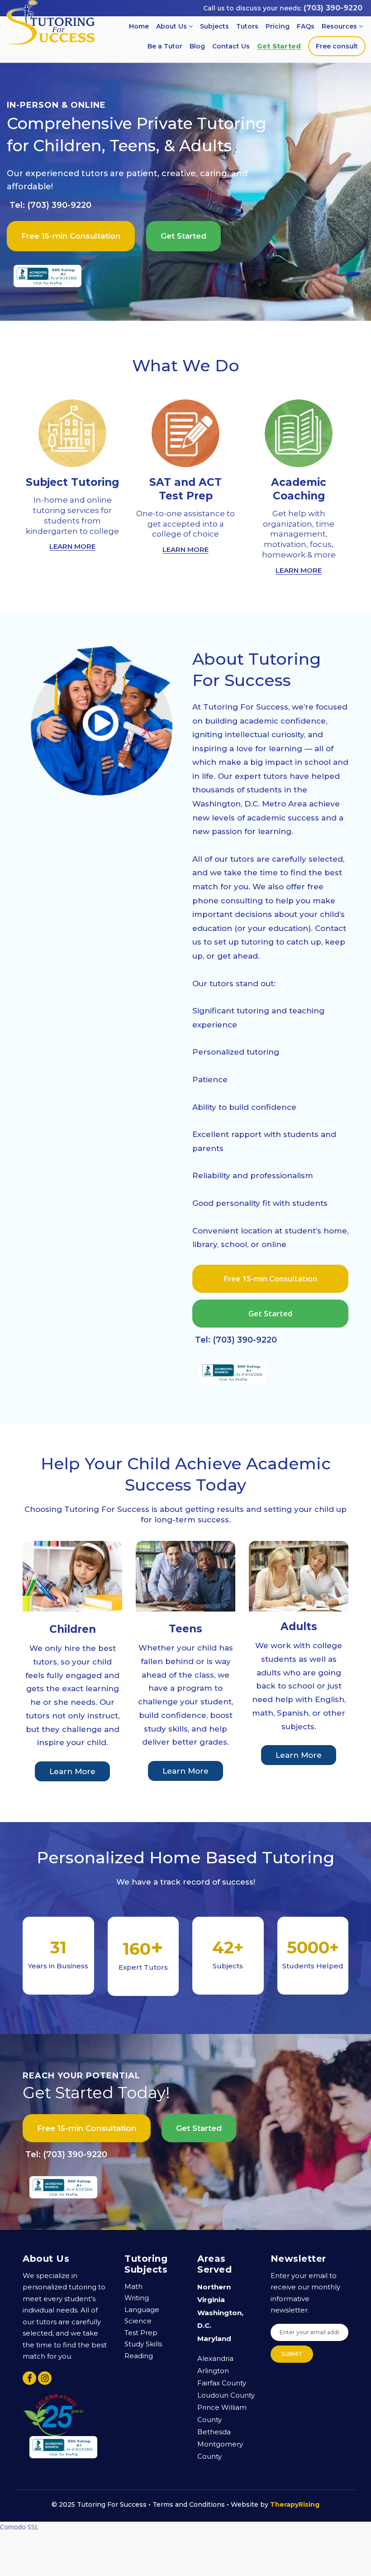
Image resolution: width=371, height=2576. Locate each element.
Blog (197, 46)
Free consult (337, 46)
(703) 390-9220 (333, 8)
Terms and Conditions (189, 2504)
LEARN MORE (72, 546)
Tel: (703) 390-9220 (50, 205)
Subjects (214, 26)
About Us (172, 26)
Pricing (278, 26)
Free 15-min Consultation (71, 236)
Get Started (279, 46)
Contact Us (231, 46)
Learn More (72, 1771)
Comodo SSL (19, 2527)
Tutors (247, 26)
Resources (340, 26)
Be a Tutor (165, 46)
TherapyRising (295, 2504)
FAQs (306, 26)
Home (139, 26)
